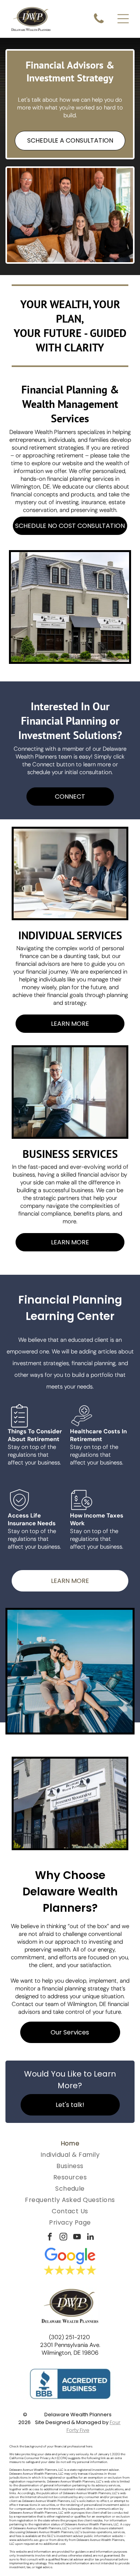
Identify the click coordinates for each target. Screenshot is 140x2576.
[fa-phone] (99, 23)
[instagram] (63, 2238)
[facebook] (50, 2238)
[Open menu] (123, 19)
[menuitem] (70, 2143)
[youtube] (77, 2238)
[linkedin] (91, 2238)
